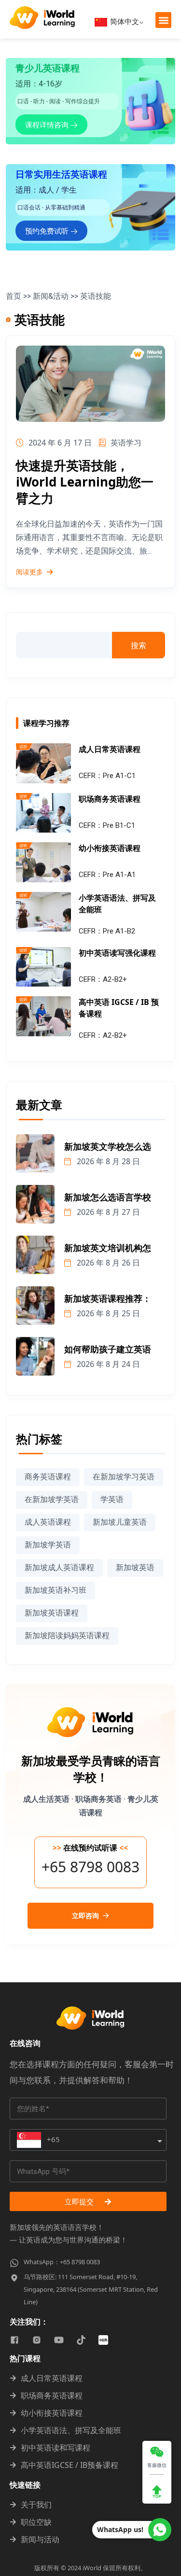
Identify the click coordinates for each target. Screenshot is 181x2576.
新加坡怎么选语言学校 (108, 1197)
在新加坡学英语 (52, 1499)
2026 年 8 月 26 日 (107, 1263)
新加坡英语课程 (52, 1613)
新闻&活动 (51, 296)
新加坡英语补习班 (56, 1590)
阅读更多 (29, 572)
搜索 (139, 645)
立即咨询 (86, 1916)
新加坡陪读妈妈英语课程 (67, 1636)
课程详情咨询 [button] (48, 125)
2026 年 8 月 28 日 (107, 1161)
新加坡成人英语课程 (59, 1567)
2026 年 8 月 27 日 (107, 1212)
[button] (163, 20)
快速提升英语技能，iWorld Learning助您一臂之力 (85, 482)
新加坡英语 (135, 1567)
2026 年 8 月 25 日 (107, 1313)
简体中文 (124, 21)
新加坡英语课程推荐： (108, 1299)
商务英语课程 (48, 1477)
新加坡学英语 (48, 1545)
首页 (14, 296)
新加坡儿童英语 (120, 1522)
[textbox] (38, 2140)
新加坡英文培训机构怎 (108, 1248)
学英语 (112, 1499)
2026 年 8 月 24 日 (107, 1364)
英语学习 (126, 443)
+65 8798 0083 (90, 1867)
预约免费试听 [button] (48, 231)
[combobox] (88, 2140)
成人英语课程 (48, 1522)
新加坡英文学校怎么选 (108, 1147)
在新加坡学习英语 (124, 1477)
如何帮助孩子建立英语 (108, 1350)
